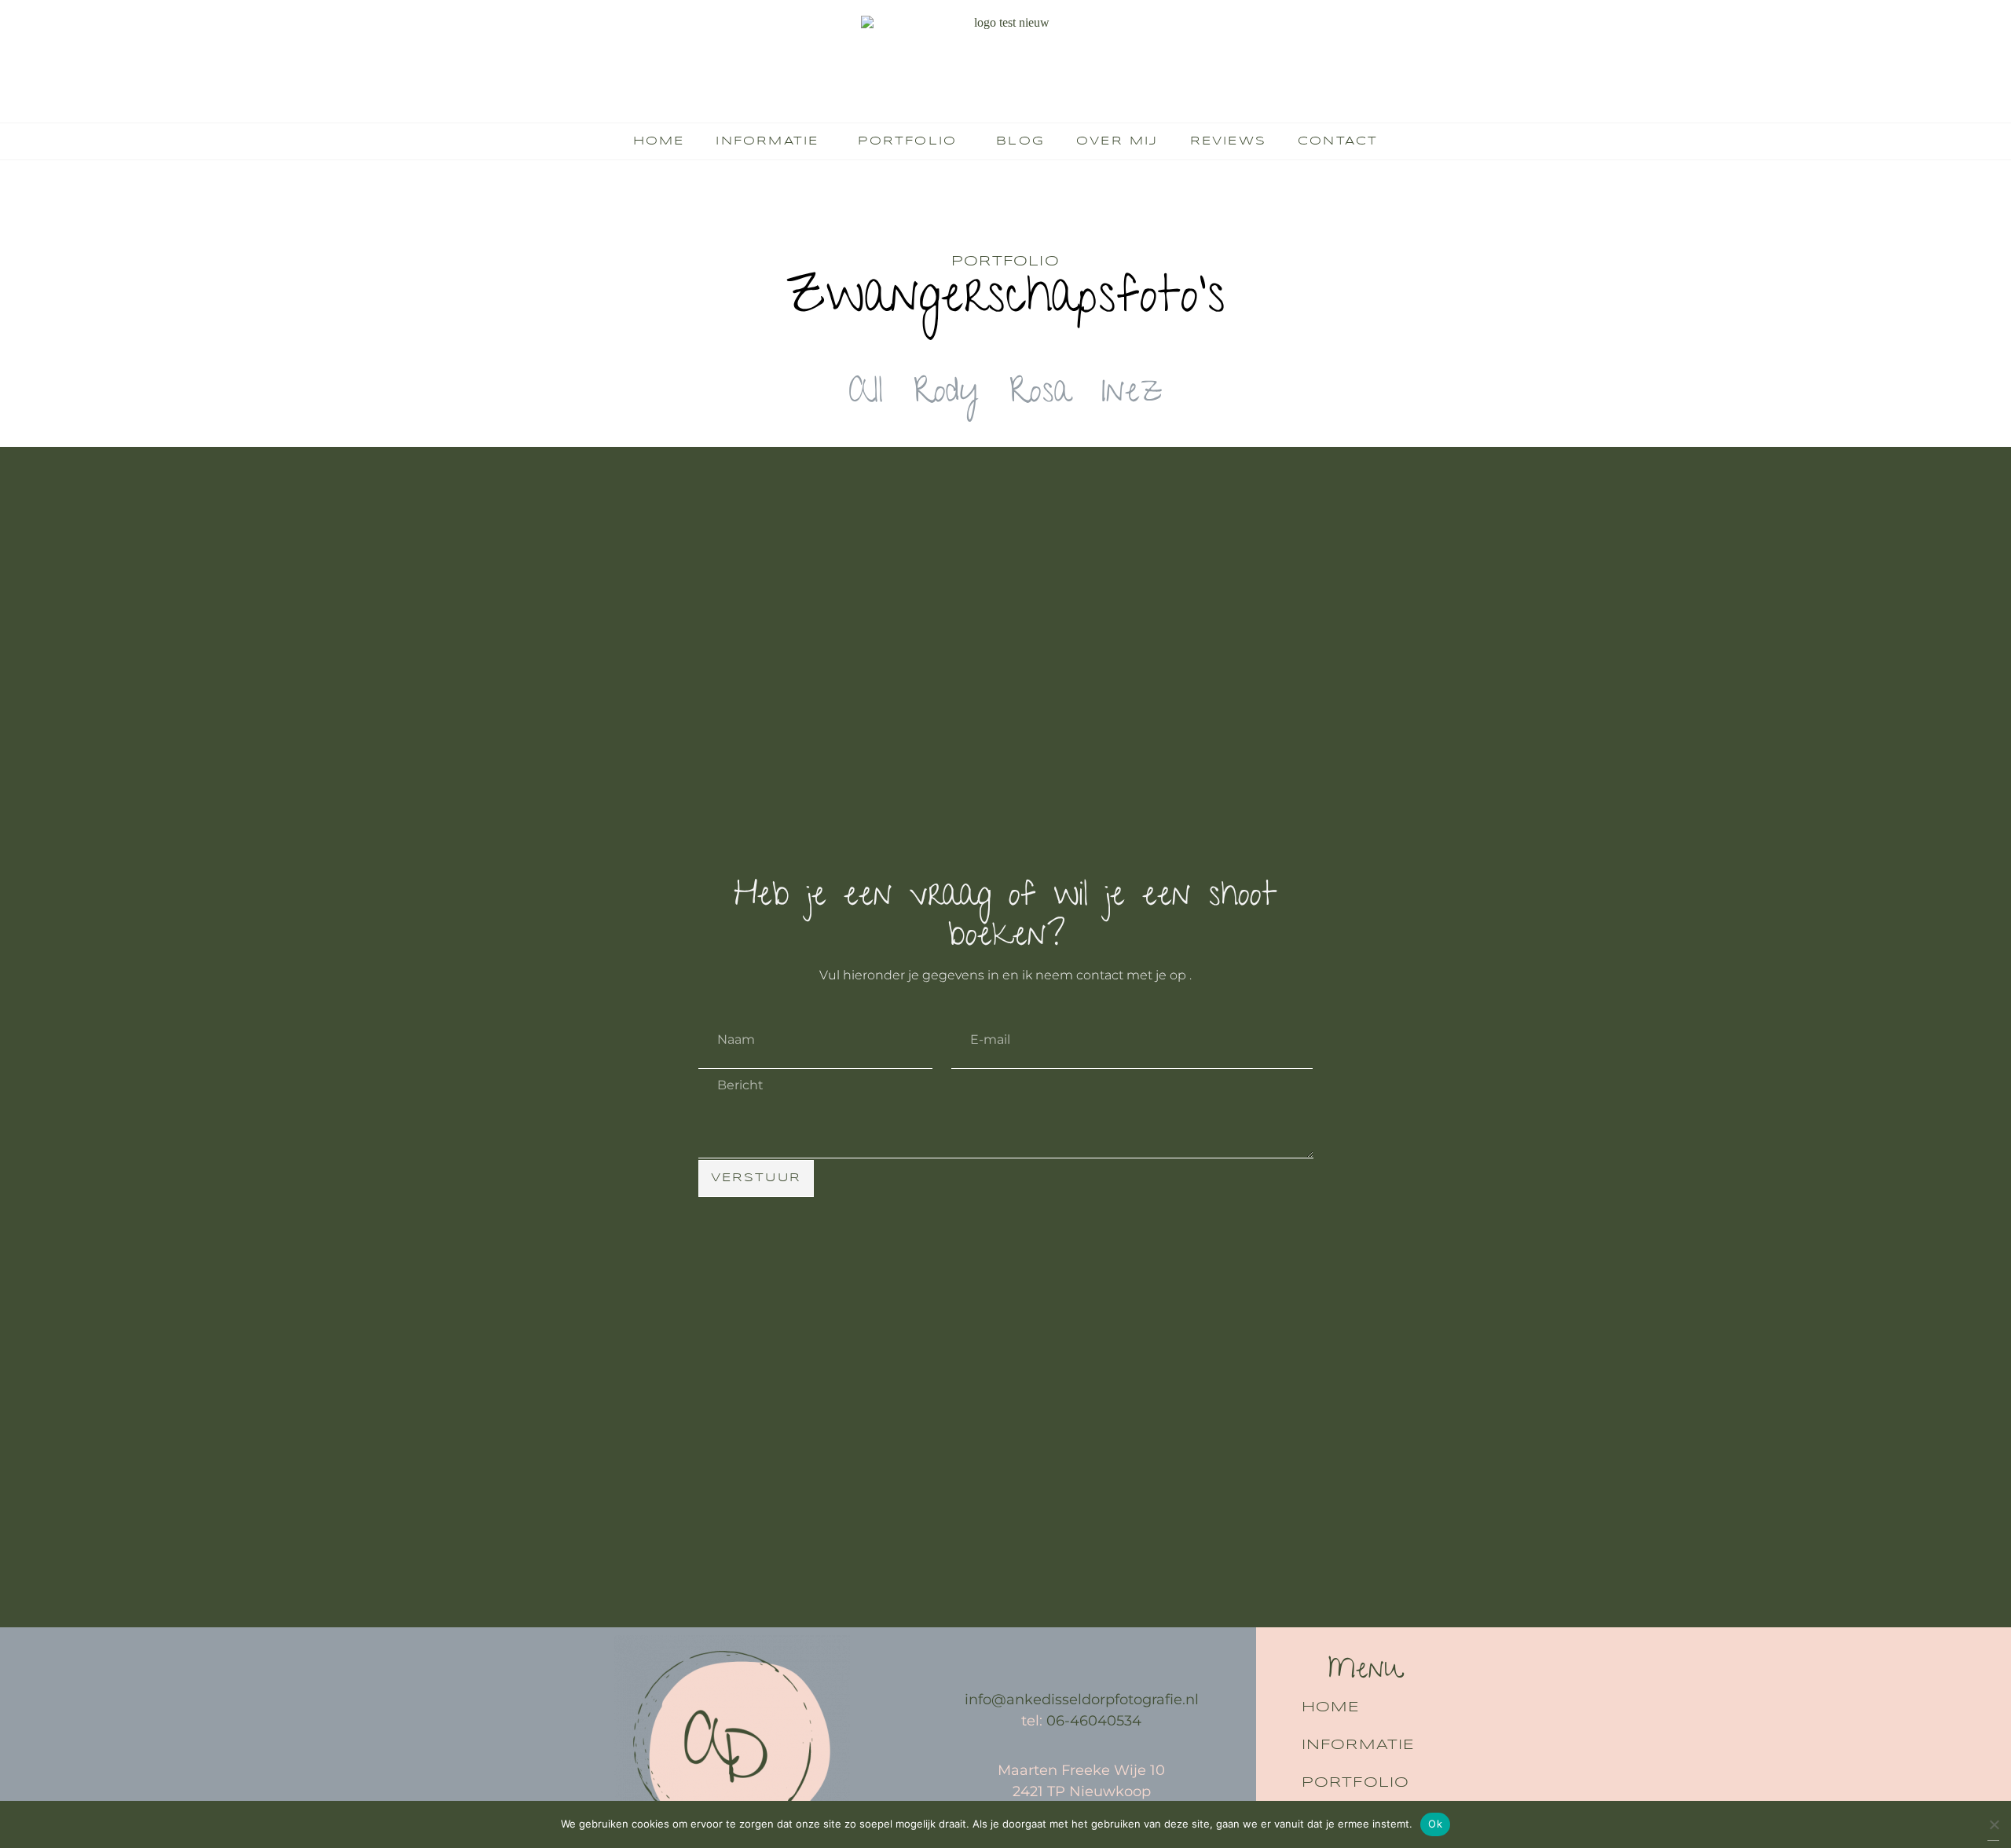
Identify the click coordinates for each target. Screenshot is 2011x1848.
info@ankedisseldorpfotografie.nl (1082, 1700)
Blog (1020, 141)
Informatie (767, 141)
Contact (1338, 141)
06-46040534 (1094, 1721)
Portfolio (907, 141)
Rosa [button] (1040, 395)
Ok (1435, 1824)
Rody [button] (946, 395)
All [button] (866, 395)
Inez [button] (1132, 395)
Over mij (1117, 141)
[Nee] (1993, 1829)
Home (659, 141)
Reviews (1228, 141)
